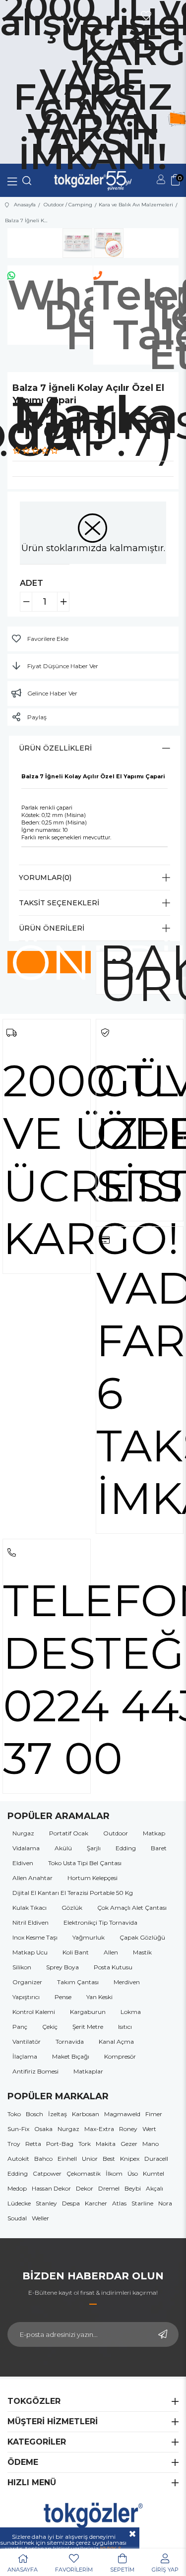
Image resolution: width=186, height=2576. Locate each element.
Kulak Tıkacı (30, 1908)
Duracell (156, 2159)
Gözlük (72, 1908)
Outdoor (116, 1833)
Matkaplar (88, 2071)
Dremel (109, 2188)
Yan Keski (99, 1997)
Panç (20, 2027)
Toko (14, 2114)
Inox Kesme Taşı (35, 1937)
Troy (14, 2144)
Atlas (119, 2203)
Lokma (131, 2012)
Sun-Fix (18, 2129)
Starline (142, 2203)
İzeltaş (58, 2114)
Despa (71, 2203)
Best (109, 2159)
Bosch (34, 2114)
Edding (126, 1848)
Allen (111, 1952)
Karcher (96, 2203)
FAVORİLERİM (74, 2570)
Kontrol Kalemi (34, 2012)
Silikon (22, 1967)
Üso (133, 2173)
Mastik (142, 1952)
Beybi (133, 2188)
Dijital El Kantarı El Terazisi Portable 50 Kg (73, 1893)
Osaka (43, 2129)
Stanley (46, 2203)
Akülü (63, 1848)
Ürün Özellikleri (55, 748)
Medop (17, 2188)
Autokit (18, 2159)
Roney (128, 2129)
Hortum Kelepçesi (93, 1878)
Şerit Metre (88, 2027)
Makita (106, 2144)
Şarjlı (94, 1848)
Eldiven (23, 1863)
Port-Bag (60, 2144)
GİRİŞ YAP (165, 2570)
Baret (159, 1848)
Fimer (154, 2114)
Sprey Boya (62, 1967)
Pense (63, 1997)
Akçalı (155, 2188)
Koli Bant (76, 1952)
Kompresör (120, 2056)
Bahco (43, 2159)
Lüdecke (19, 2203)
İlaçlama (25, 2056)
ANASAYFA (23, 2570)
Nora (165, 2203)
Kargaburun (88, 2012)
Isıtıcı (125, 2027)
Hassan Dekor (51, 2188)
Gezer (129, 2144)
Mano (151, 2144)
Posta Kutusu (113, 1967)
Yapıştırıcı (26, 1997)
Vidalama (26, 1848)
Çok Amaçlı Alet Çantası (132, 1908)
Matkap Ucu (30, 1952)
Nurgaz (23, 1833)
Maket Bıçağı (71, 2056)
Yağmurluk (89, 1937)
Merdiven (127, 1982)
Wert (149, 2129)
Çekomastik (84, 2173)
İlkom (114, 2173)
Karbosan (86, 2114)
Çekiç (50, 2027)
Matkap (154, 1833)
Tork (85, 2144)
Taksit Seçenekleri (59, 903)
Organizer (27, 1982)
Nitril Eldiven (31, 1922)
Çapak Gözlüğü (142, 1937)
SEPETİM (122, 2570)
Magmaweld (122, 2114)
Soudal (17, 2218)
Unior (90, 2159)
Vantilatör (27, 2042)
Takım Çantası (78, 1982)
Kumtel (154, 2173)
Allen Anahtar (32, 1878)
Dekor (85, 2188)
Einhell (67, 2159)
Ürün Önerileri (52, 928)
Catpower (47, 2173)
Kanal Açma (116, 2042)
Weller (40, 2218)
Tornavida (70, 2042)
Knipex (130, 2159)
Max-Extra (99, 2129)
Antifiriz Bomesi (35, 2071)
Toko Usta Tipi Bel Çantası (85, 1863)
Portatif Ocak (69, 1833)
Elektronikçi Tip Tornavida (100, 1922)
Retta (33, 2144)
